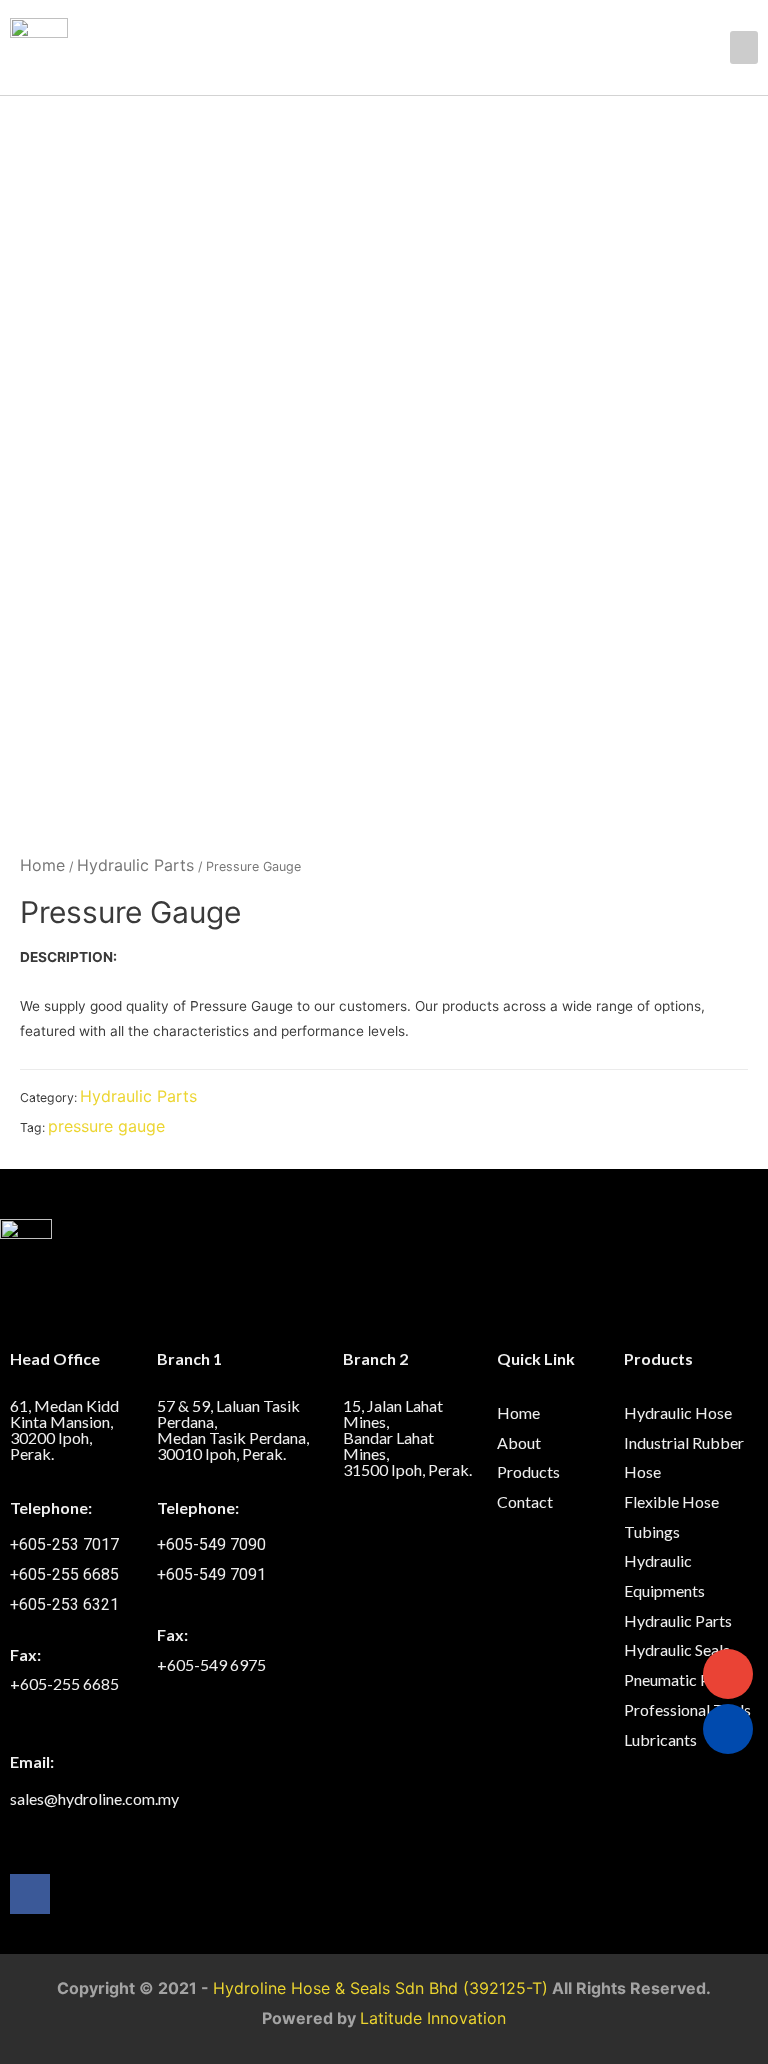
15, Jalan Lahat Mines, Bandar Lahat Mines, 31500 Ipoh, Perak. (407, 1437)
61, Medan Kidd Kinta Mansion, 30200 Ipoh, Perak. (64, 1429)
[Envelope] (728, 1674)
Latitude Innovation (433, 2018)
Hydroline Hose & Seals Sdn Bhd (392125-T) (380, 1988)
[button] (744, 47)
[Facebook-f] (30, 1894)
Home (42, 865)
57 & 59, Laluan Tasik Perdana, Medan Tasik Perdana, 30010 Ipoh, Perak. (233, 1429)
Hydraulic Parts (135, 865)
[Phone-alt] (728, 1729)
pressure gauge (106, 1126)
